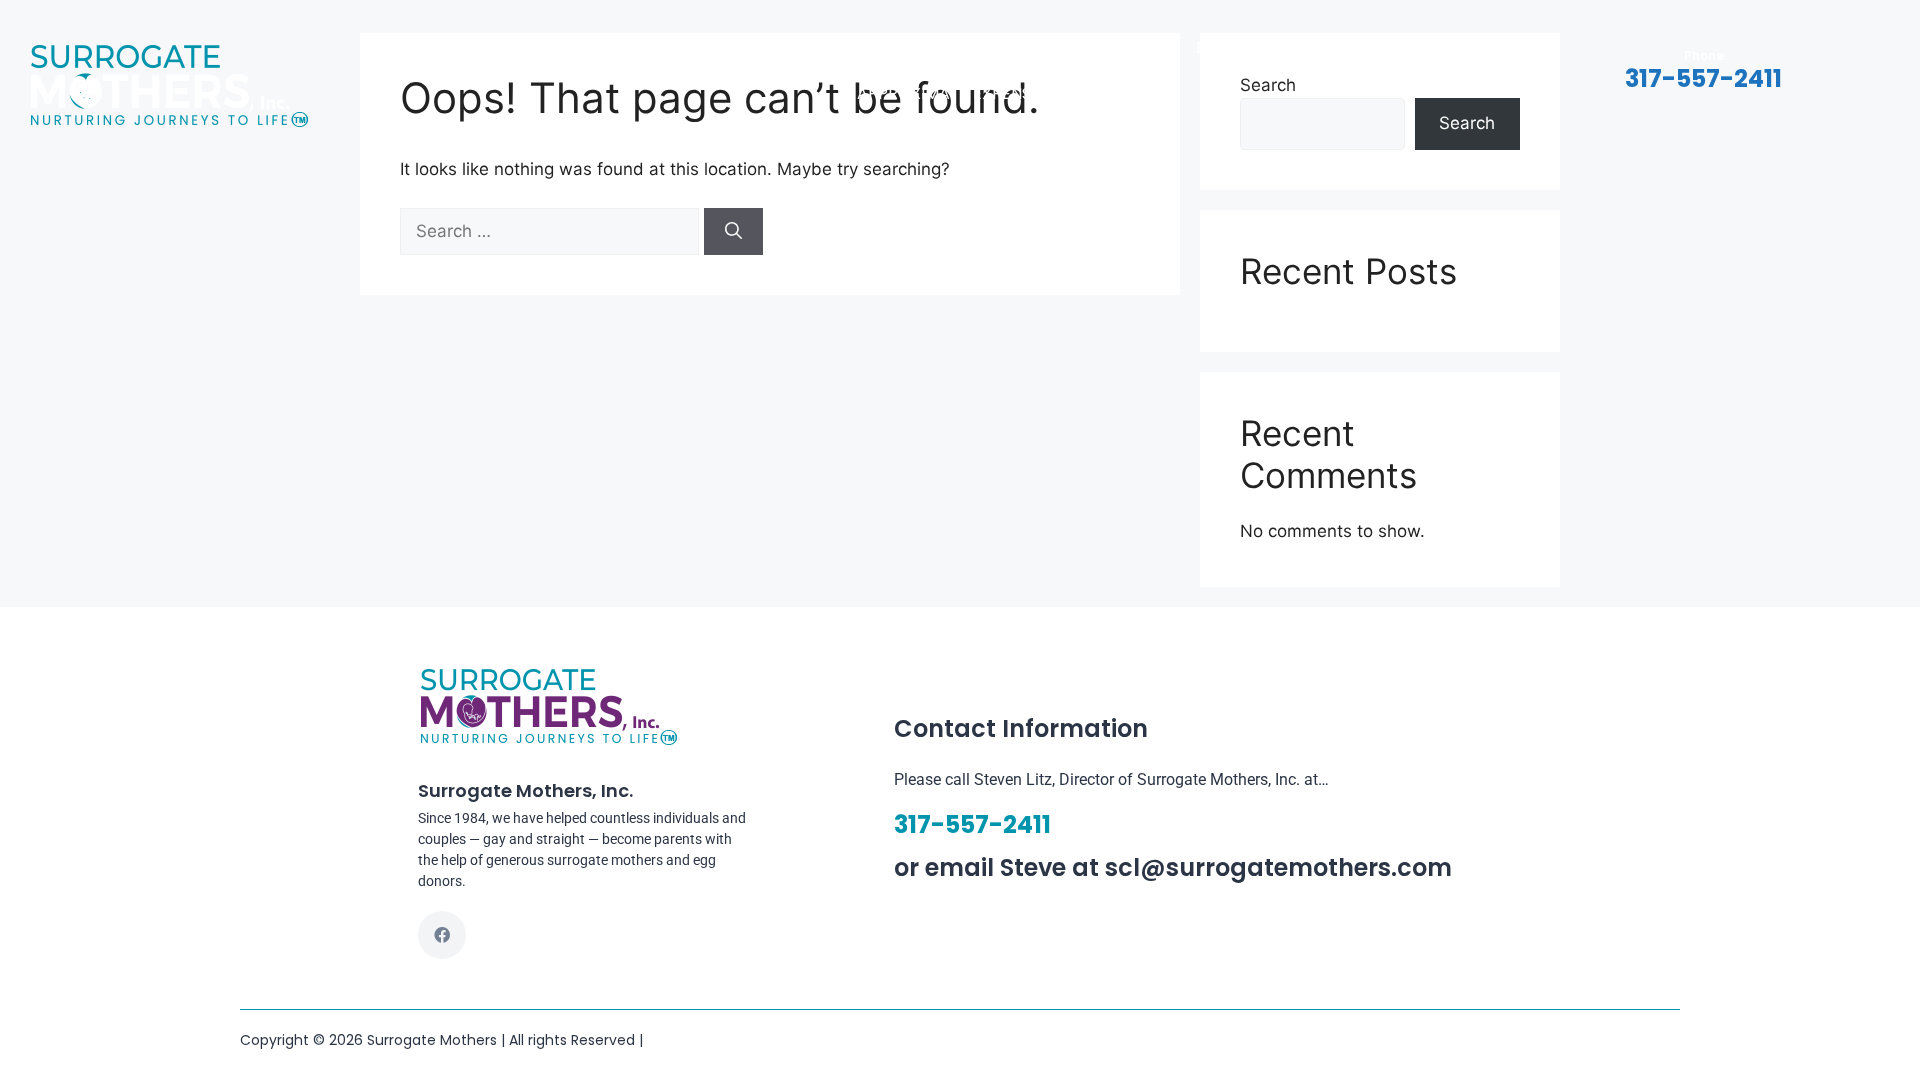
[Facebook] (442, 935)
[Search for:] (552, 231)
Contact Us (933, 47)
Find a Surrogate (1090, 47)
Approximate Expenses (953, 93)
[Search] (733, 232)
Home (541, 47)
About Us (634, 47)
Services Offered (778, 47)
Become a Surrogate (1287, 47)
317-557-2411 (1703, 78)
